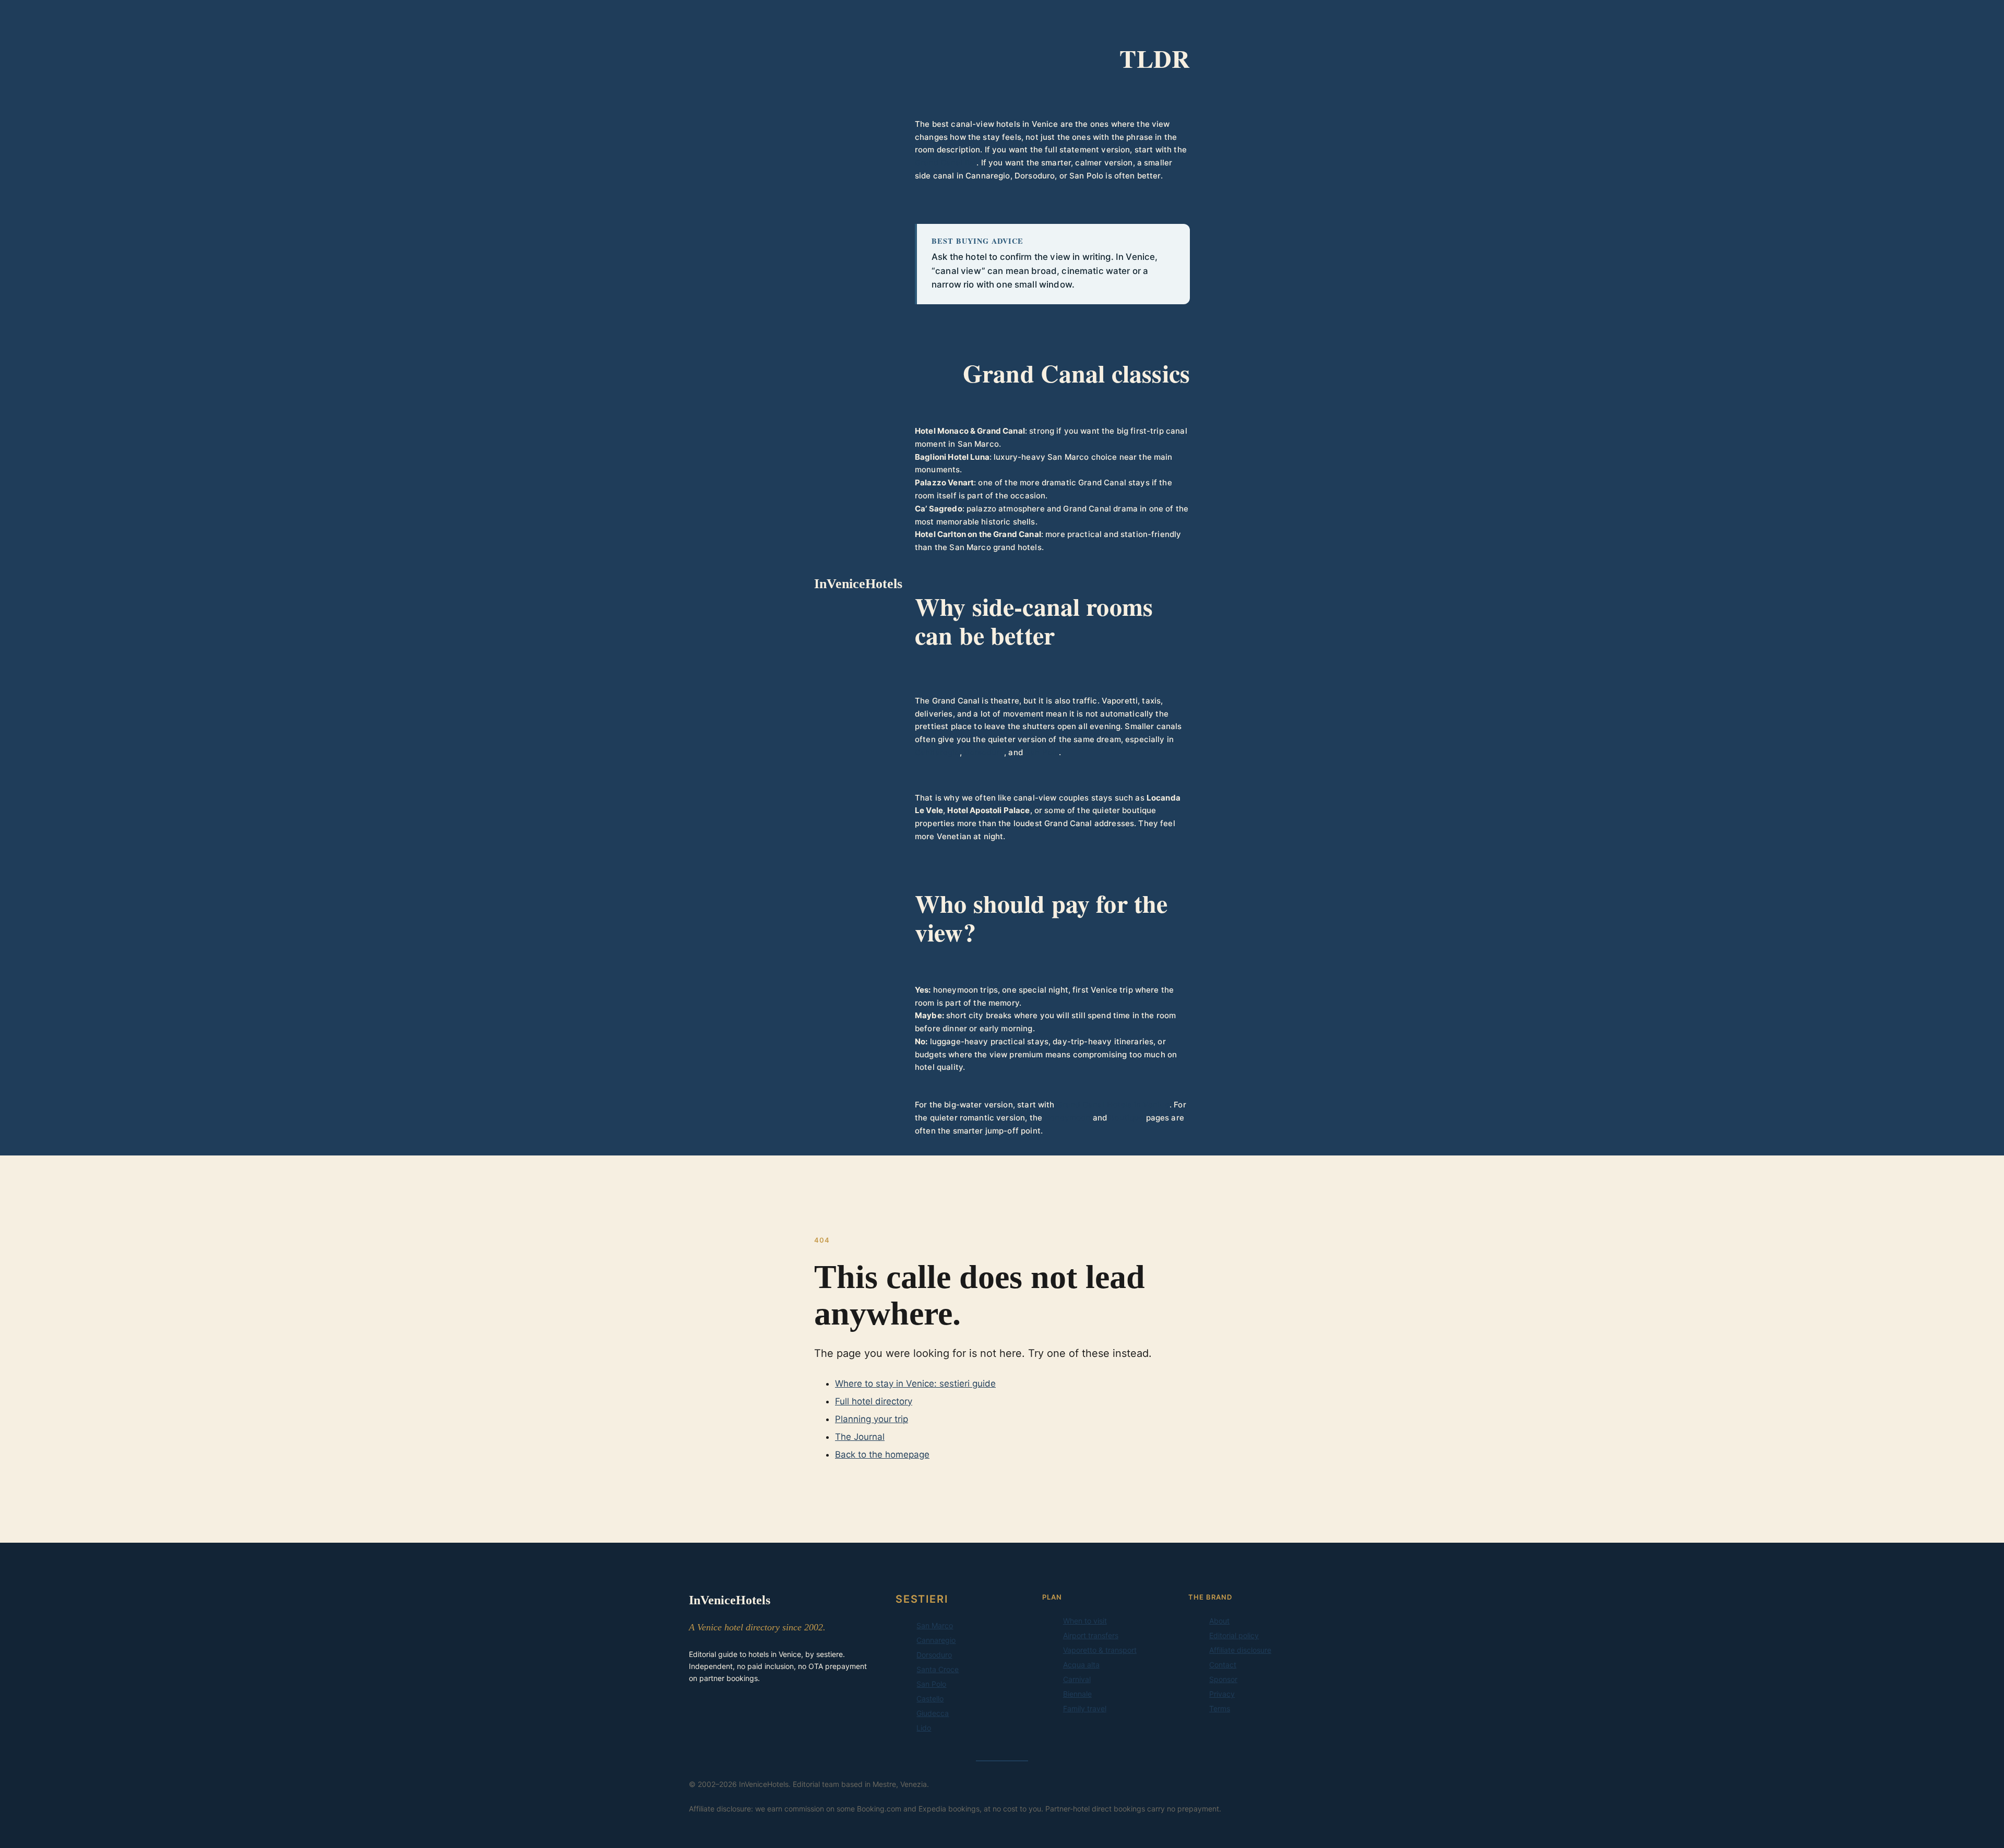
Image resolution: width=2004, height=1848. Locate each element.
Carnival (1077, 1679)
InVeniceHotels (858, 584)
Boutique (1126, 1118)
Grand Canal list (946, 163)
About (1219, 1621)
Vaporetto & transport (1100, 1650)
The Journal (860, 1437)
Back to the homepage (882, 1454)
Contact (1223, 1665)
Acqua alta (1081, 1665)
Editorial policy (1234, 1635)
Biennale (1077, 1694)
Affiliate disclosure (1240, 1650)
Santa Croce (938, 1669)
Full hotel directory (874, 1401)
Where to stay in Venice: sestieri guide (915, 1384)
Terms (1220, 1708)
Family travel (1085, 1708)
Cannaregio (937, 752)
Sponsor (1223, 1679)
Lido (924, 1728)
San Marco (935, 1625)
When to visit (1085, 1621)
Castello (930, 1698)
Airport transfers (1091, 1635)
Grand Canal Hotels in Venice (1113, 1105)
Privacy (1222, 1694)
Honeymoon (1067, 1118)
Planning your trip (872, 1419)
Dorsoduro (984, 752)
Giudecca (933, 1713)
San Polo (1042, 752)
